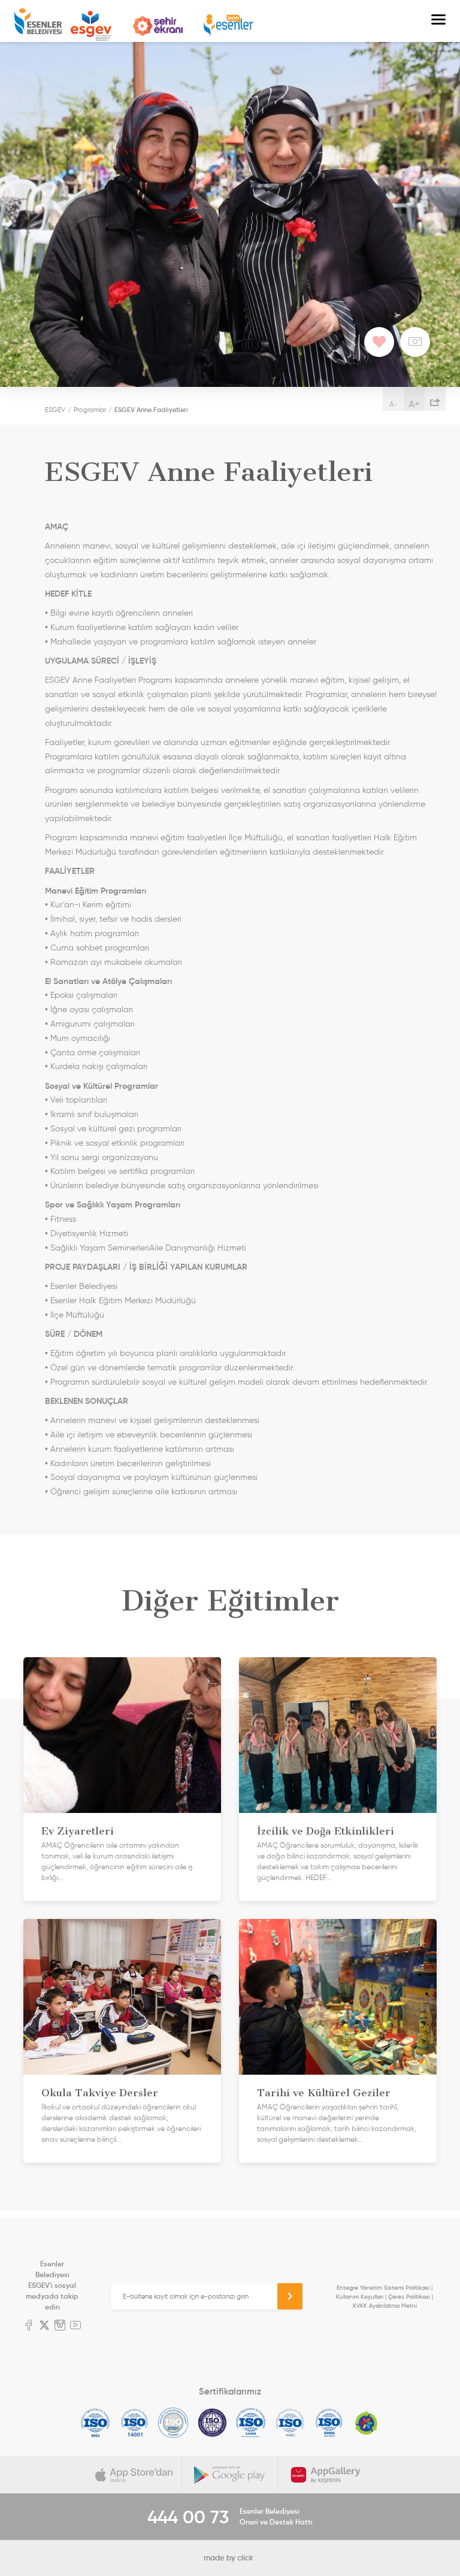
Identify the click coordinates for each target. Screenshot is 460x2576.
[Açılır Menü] (438, 21)
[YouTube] (75, 2326)
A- (394, 404)
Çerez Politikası (409, 2297)
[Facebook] (29, 2326)
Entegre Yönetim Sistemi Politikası (383, 2288)
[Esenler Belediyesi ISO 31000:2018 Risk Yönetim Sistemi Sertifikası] (251, 2423)
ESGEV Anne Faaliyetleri (151, 410)
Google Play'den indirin (230, 2475)
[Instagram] (60, 2326)
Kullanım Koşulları (360, 2297)
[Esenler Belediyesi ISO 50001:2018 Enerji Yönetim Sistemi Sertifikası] (329, 2423)
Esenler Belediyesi (38, 21)
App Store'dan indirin (134, 2475)
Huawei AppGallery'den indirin (326, 2475)
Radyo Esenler (229, 25)
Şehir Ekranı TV (158, 26)
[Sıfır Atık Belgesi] (367, 2423)
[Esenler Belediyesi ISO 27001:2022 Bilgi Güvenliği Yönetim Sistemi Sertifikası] (173, 2423)
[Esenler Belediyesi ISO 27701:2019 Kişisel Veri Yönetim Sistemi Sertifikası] (212, 2423)
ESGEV (91, 26)
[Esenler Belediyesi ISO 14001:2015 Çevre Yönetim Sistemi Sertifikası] (134, 2423)
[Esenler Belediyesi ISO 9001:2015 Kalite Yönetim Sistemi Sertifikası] (96, 2423)
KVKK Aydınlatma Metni (385, 2306)
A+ (414, 404)
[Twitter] (44, 2326)
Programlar (90, 410)
